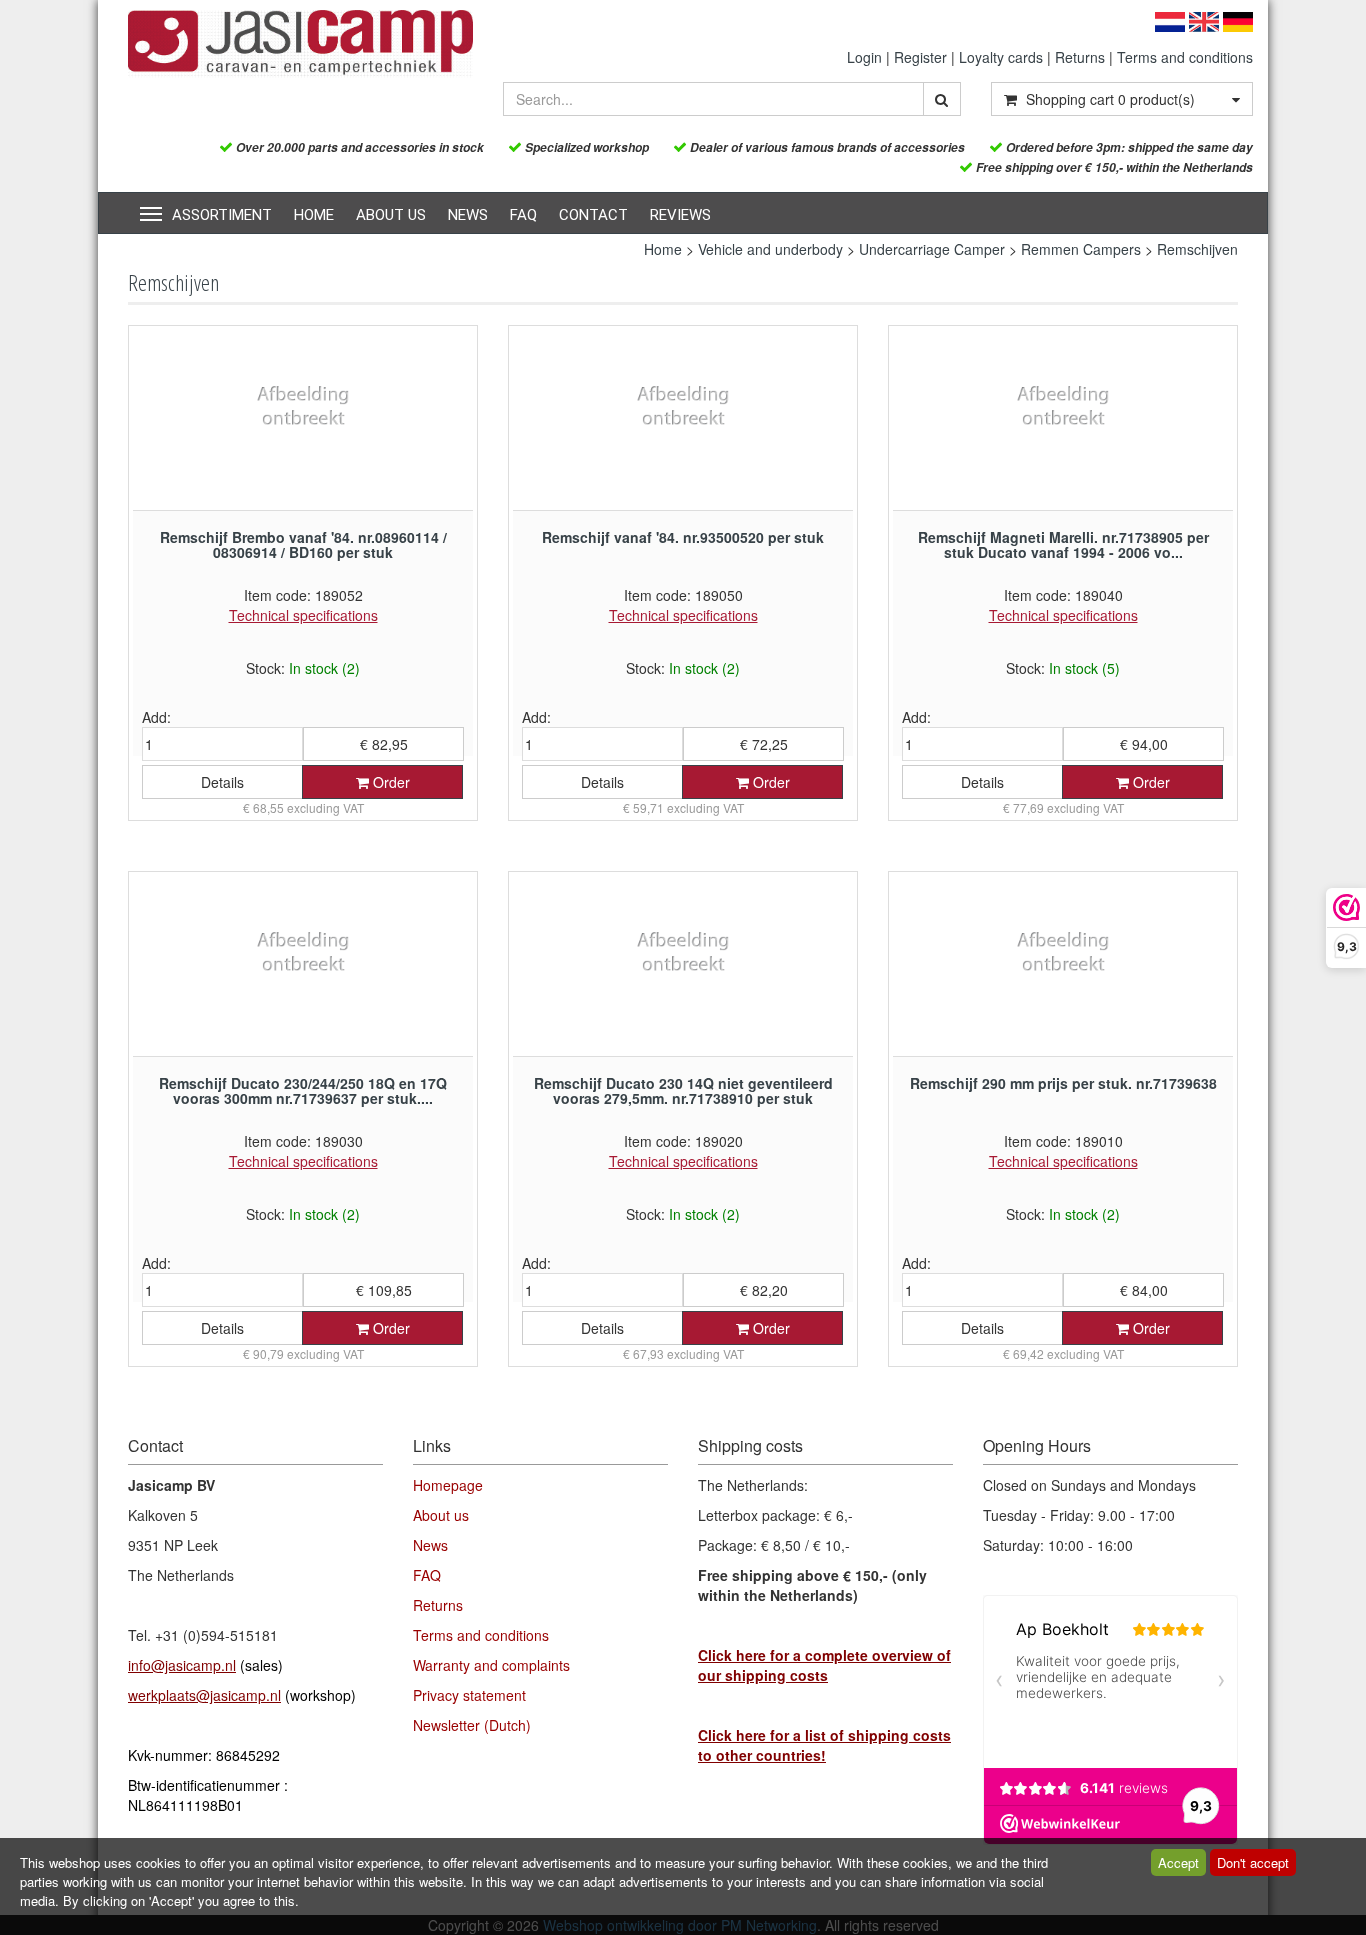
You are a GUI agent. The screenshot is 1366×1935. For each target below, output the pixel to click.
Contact (593, 215)
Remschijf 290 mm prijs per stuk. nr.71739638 (1063, 1083)
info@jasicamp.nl (182, 1665)
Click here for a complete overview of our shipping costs (824, 1665)
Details (222, 782)
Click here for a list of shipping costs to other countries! (824, 1745)
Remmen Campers (1081, 249)
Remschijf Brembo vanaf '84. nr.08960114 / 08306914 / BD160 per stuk (303, 544)
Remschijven (1197, 249)
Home (314, 215)
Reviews (680, 215)
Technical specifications (303, 615)
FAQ (523, 215)
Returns (1080, 57)
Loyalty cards (1001, 57)
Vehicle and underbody (770, 249)
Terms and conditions (1185, 57)
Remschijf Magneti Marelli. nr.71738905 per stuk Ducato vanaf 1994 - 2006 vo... (1063, 544)
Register (920, 57)
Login (864, 57)
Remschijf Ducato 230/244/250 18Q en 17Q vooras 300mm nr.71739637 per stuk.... (303, 1090)
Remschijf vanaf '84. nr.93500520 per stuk (683, 537)
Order (389, 782)
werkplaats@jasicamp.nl (204, 1695)
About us (391, 215)
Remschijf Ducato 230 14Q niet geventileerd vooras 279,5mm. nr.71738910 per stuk (683, 1090)
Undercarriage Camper (932, 249)
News (468, 215)
